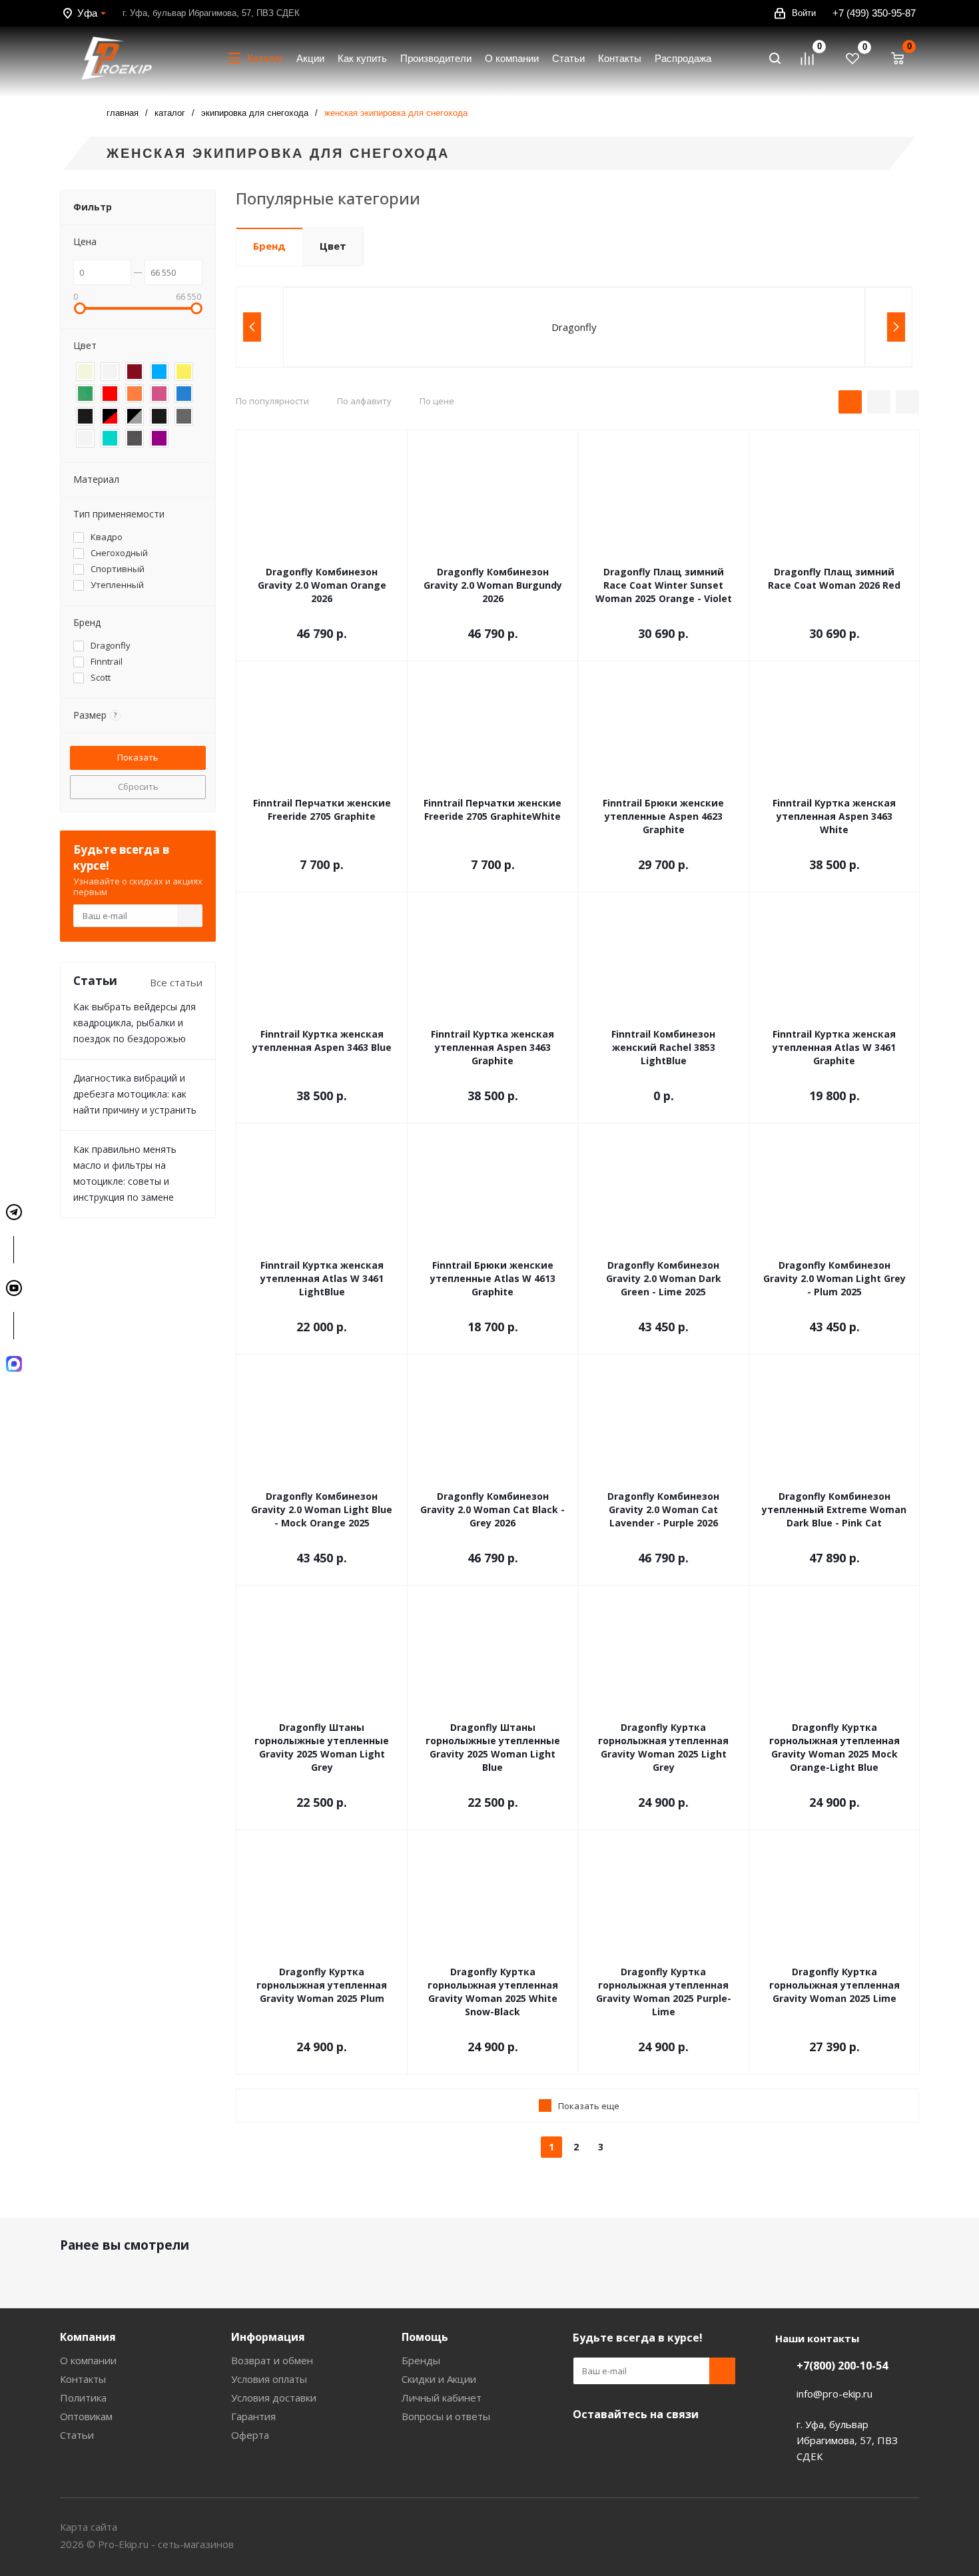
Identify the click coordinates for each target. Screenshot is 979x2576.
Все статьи (176, 982)
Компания (88, 2337)
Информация (268, 2337)
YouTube (586, 2445)
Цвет (333, 246)
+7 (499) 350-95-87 (874, 13)
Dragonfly (574, 327)
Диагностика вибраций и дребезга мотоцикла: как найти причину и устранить (135, 1094)
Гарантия (253, 2416)
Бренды (421, 2360)
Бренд (269, 246)
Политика (83, 2398)
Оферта (250, 2435)
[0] (813, 59)
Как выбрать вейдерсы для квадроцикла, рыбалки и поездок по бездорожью (135, 1023)
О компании (88, 2360)
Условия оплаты (269, 2379)
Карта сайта (89, 2527)
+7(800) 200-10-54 (842, 2366)
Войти (804, 13)
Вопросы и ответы (446, 2416)
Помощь (425, 2337)
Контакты (83, 2379)
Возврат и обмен (272, 2360)
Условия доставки (274, 2398)
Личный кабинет (442, 2398)
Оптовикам (86, 2416)
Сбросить (138, 787)
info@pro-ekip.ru (834, 2394)
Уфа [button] (87, 13)
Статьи (77, 2435)
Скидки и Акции (439, 2379)
